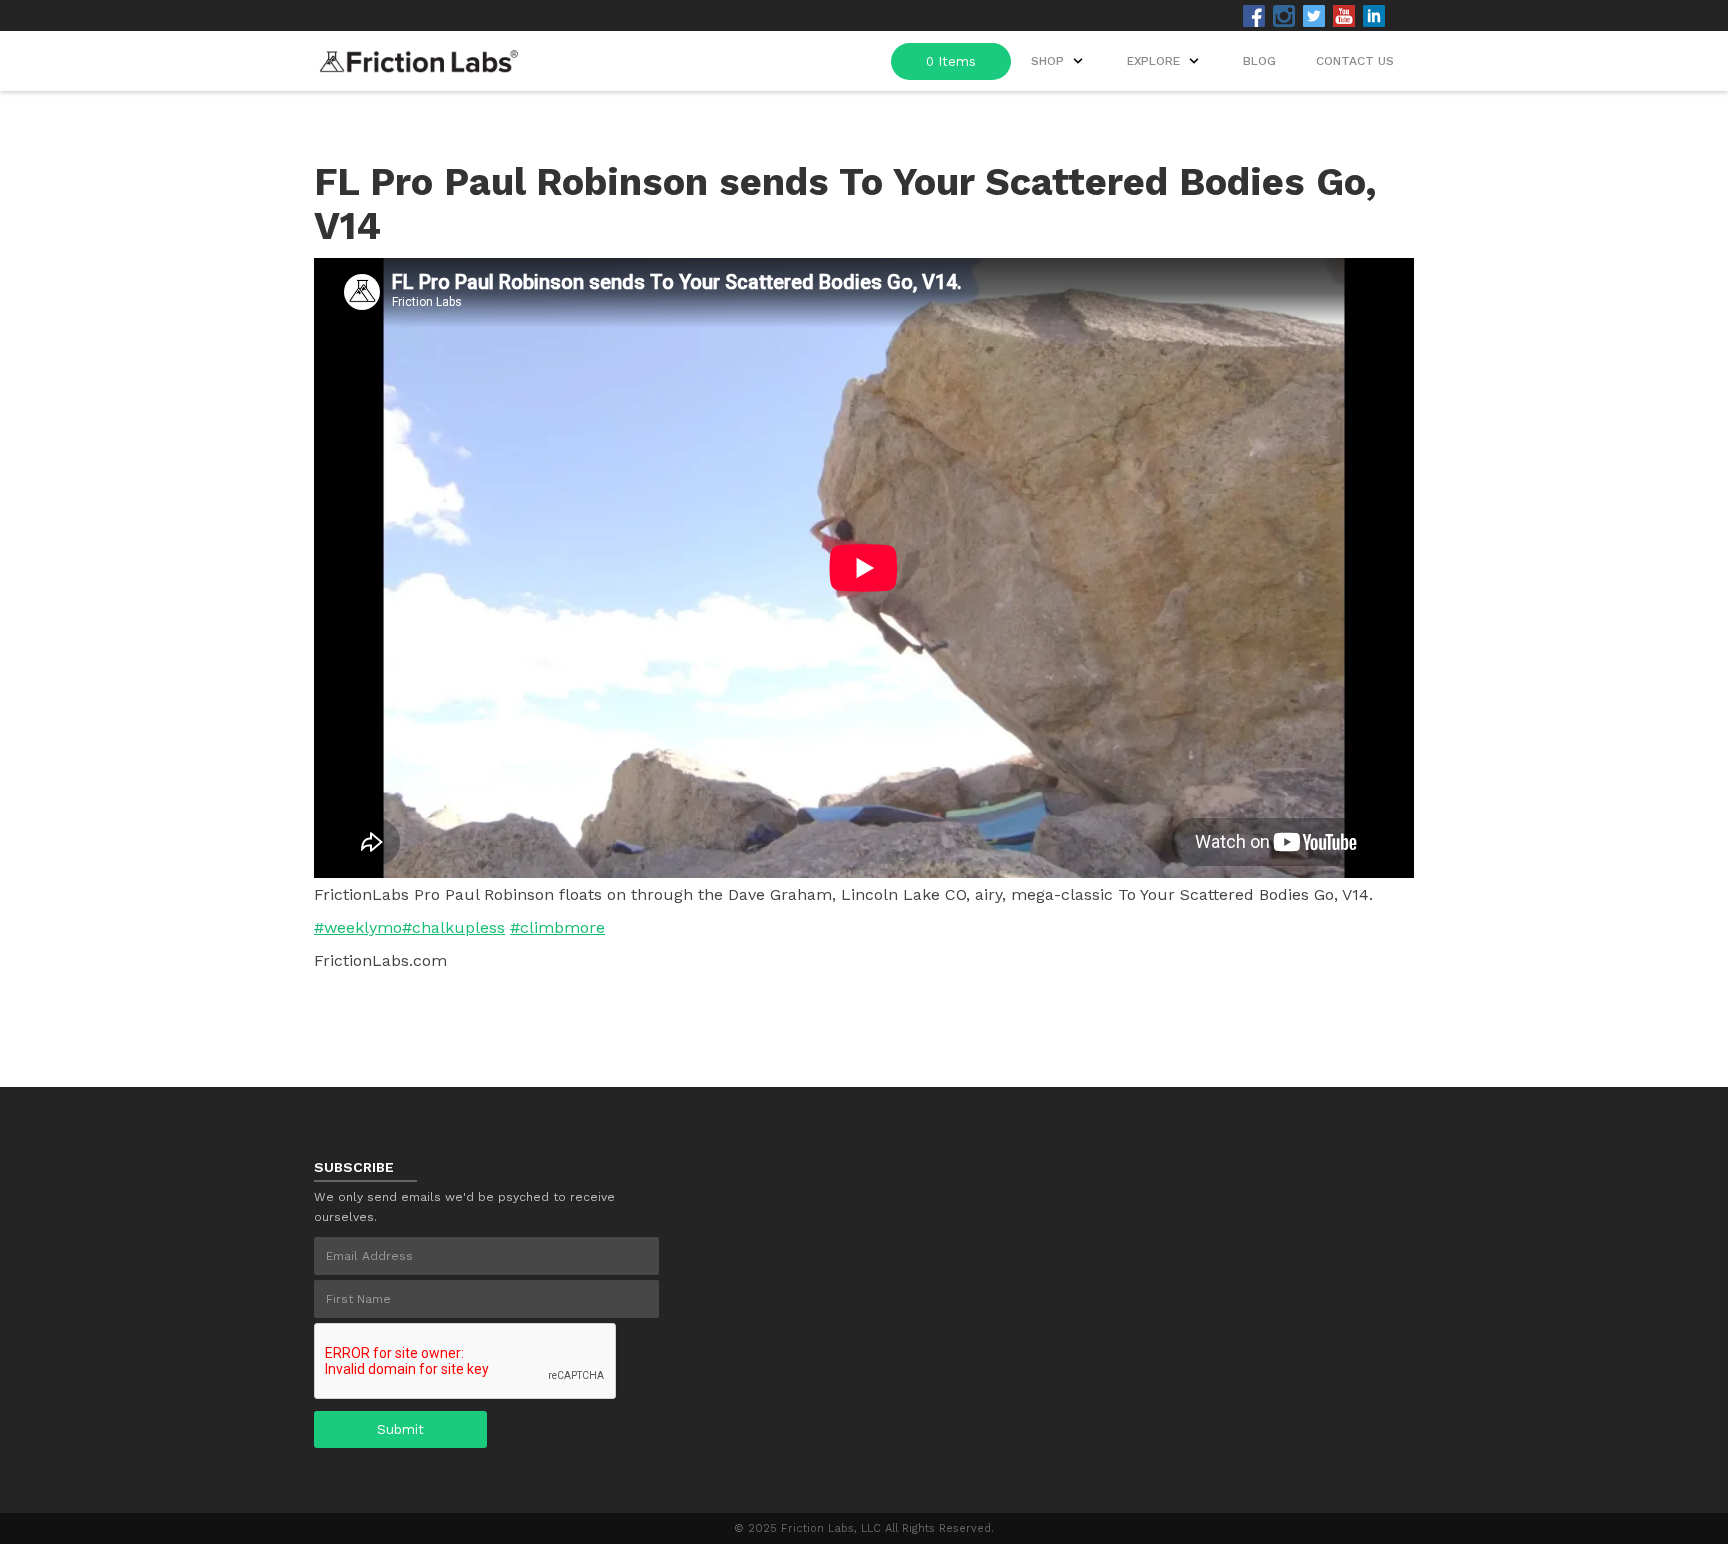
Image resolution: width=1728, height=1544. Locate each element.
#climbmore (557, 927)
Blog (1259, 61)
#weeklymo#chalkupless (409, 927)
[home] (419, 55)
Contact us (1355, 61)
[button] (1165, 61)
